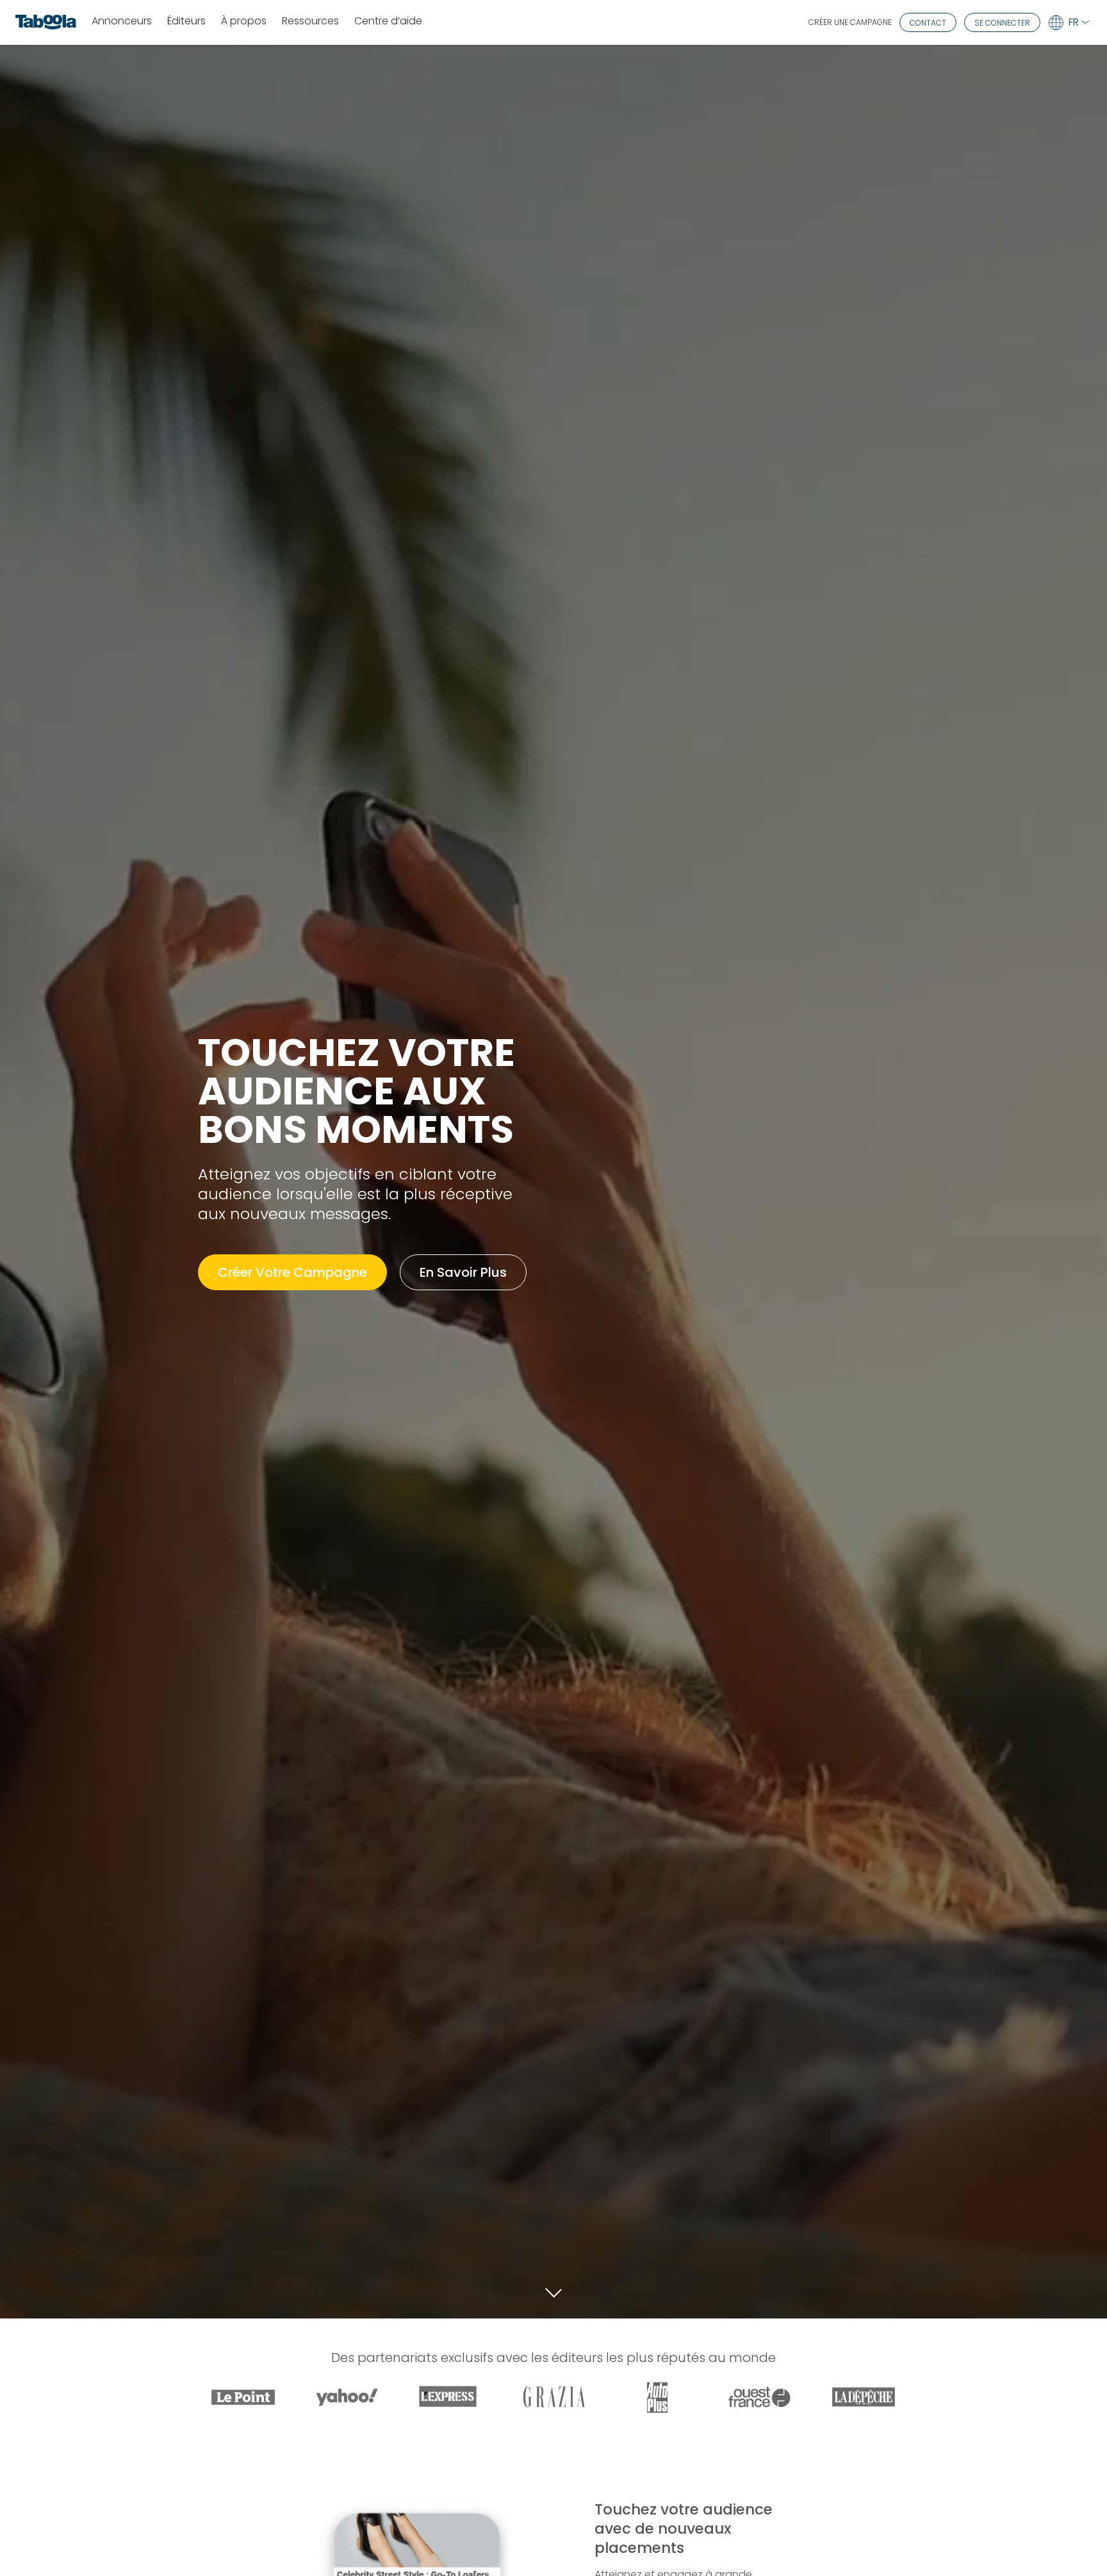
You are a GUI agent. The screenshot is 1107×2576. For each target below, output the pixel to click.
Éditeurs (186, 21)
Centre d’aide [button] (388, 21)
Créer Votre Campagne (292, 1272)
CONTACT (928, 23)
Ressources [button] (310, 21)
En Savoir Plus (463, 1272)
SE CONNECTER (1002, 23)
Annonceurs (122, 21)
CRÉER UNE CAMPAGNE (850, 22)
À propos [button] (244, 21)
